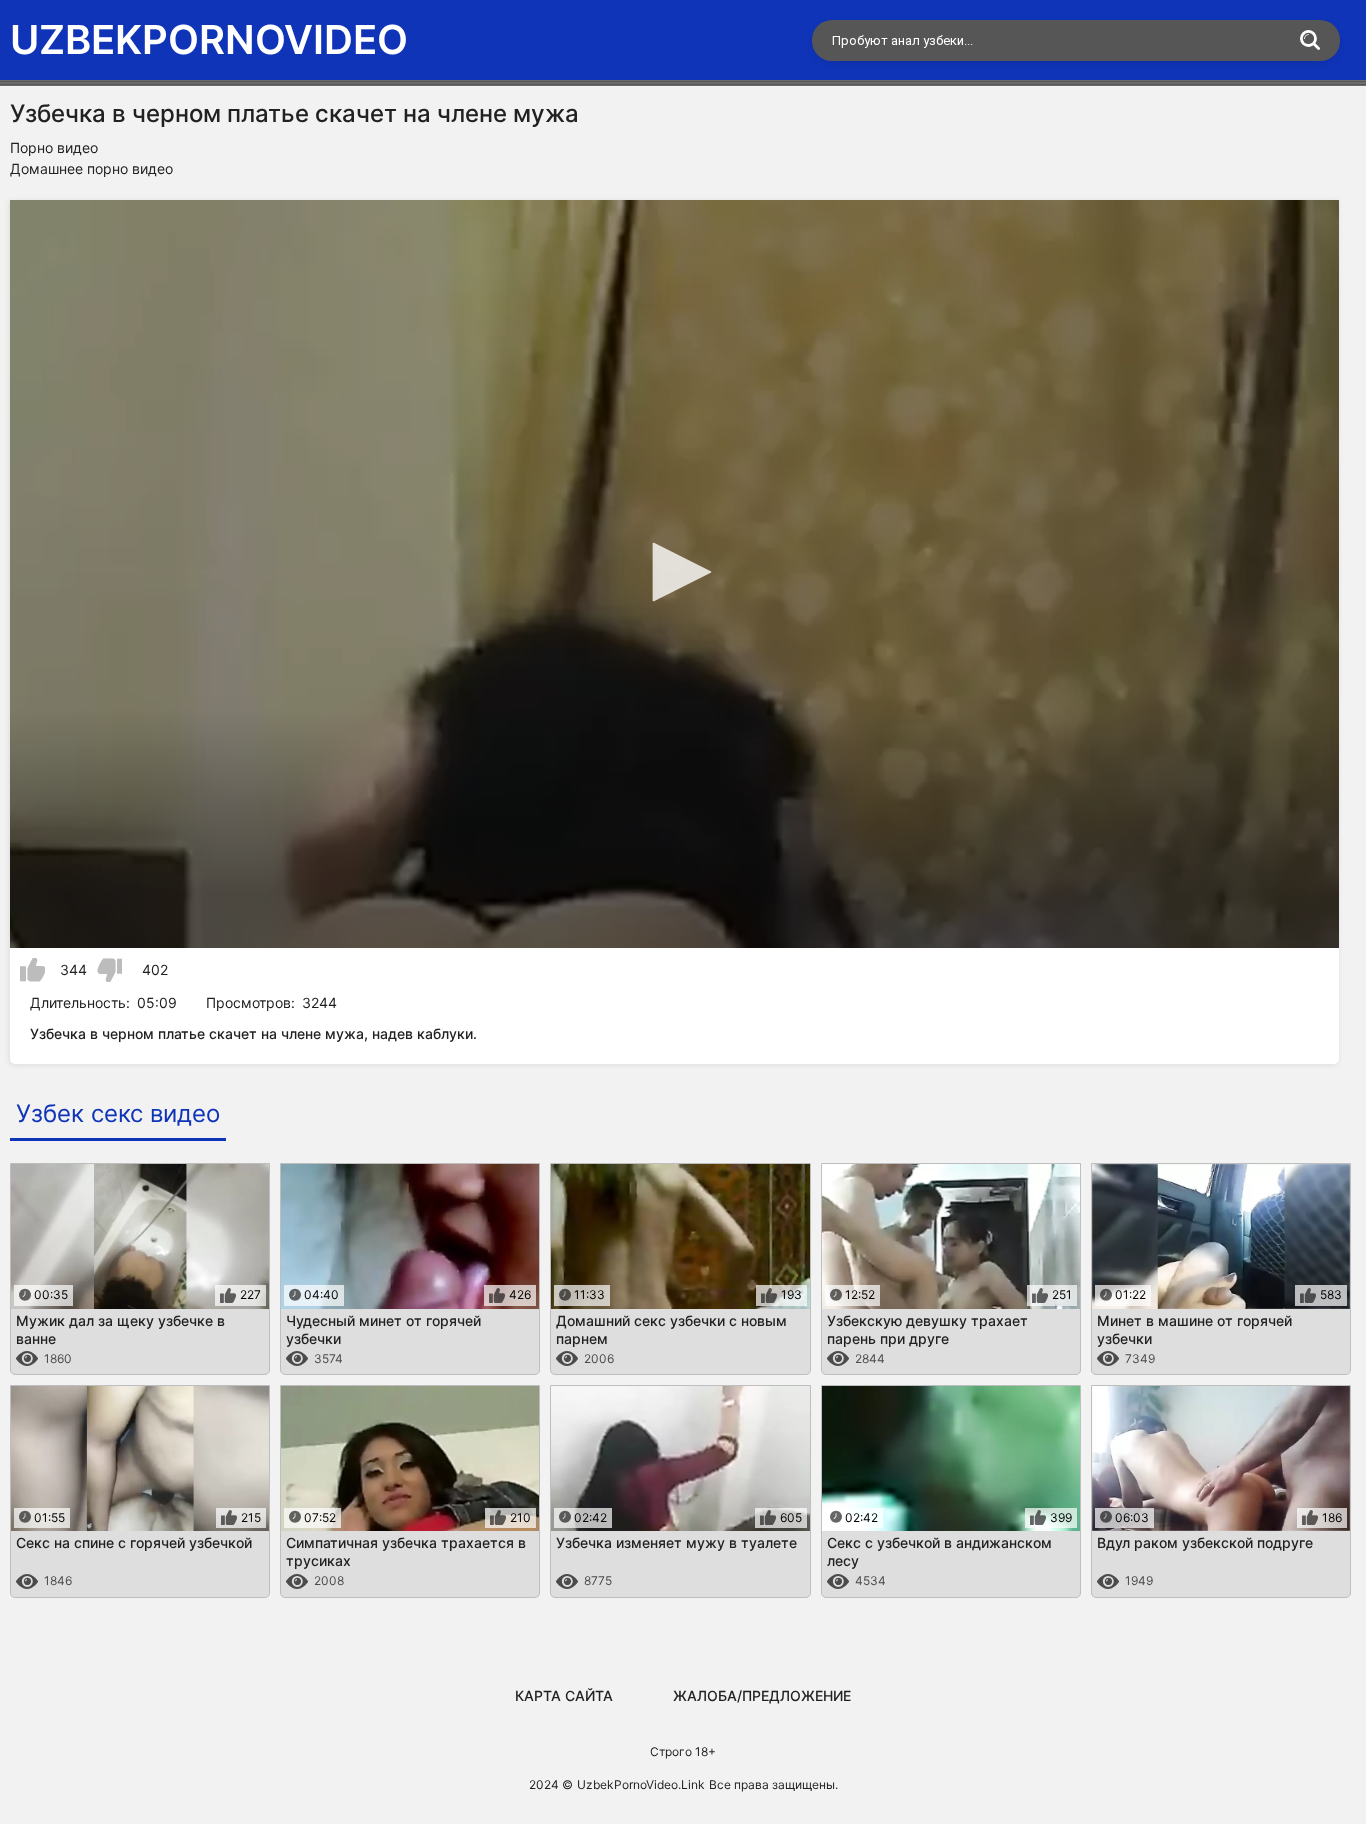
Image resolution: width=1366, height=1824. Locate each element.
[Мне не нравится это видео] (109, 970)
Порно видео (54, 147)
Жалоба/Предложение (762, 1695)
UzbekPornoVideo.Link (641, 1784)
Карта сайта (564, 1695)
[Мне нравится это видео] (32, 970)
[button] (675, 572)
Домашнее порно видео (91, 168)
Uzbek (209, 39)
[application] (674, 574)
